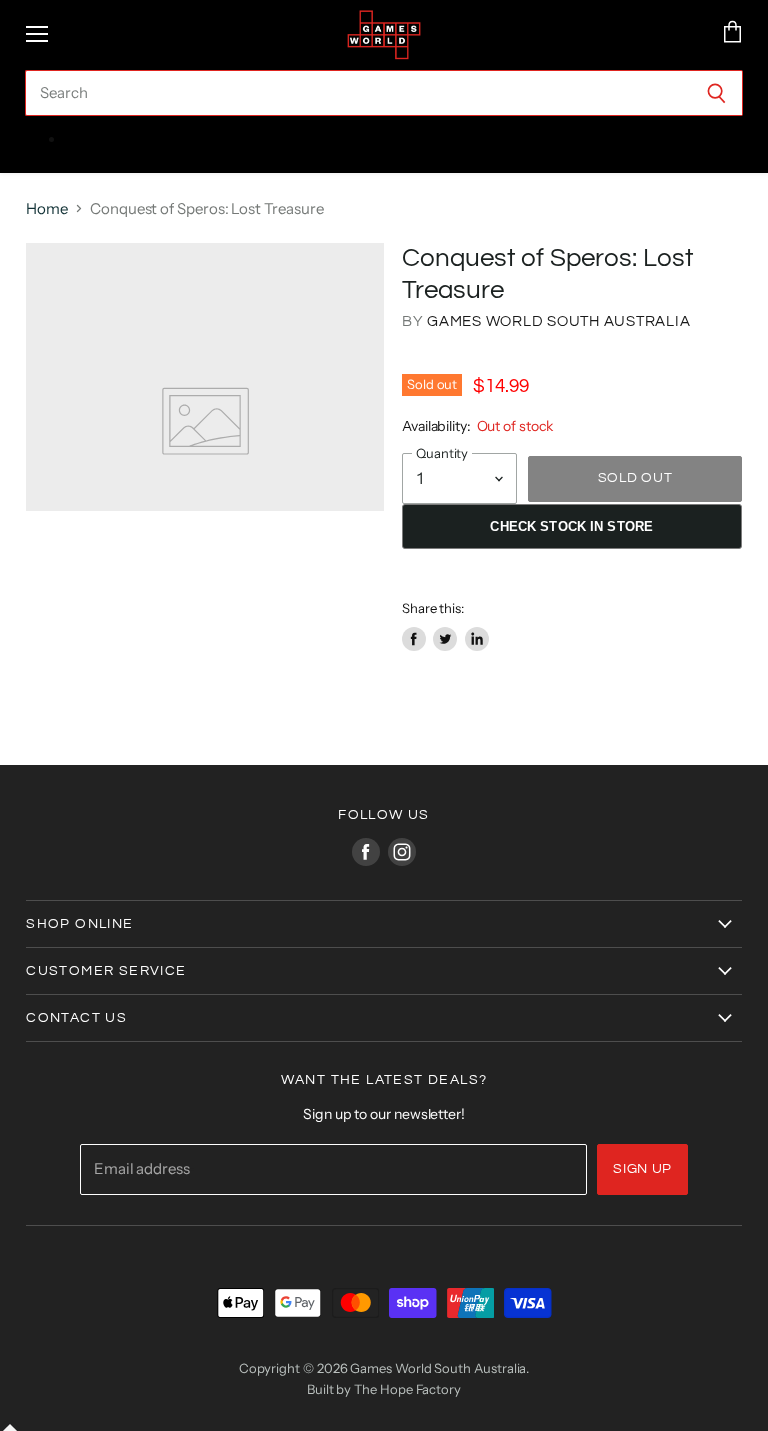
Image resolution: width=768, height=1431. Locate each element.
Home (47, 208)
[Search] (716, 93)
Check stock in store (571, 526)
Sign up (642, 1169)
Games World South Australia (558, 321)
